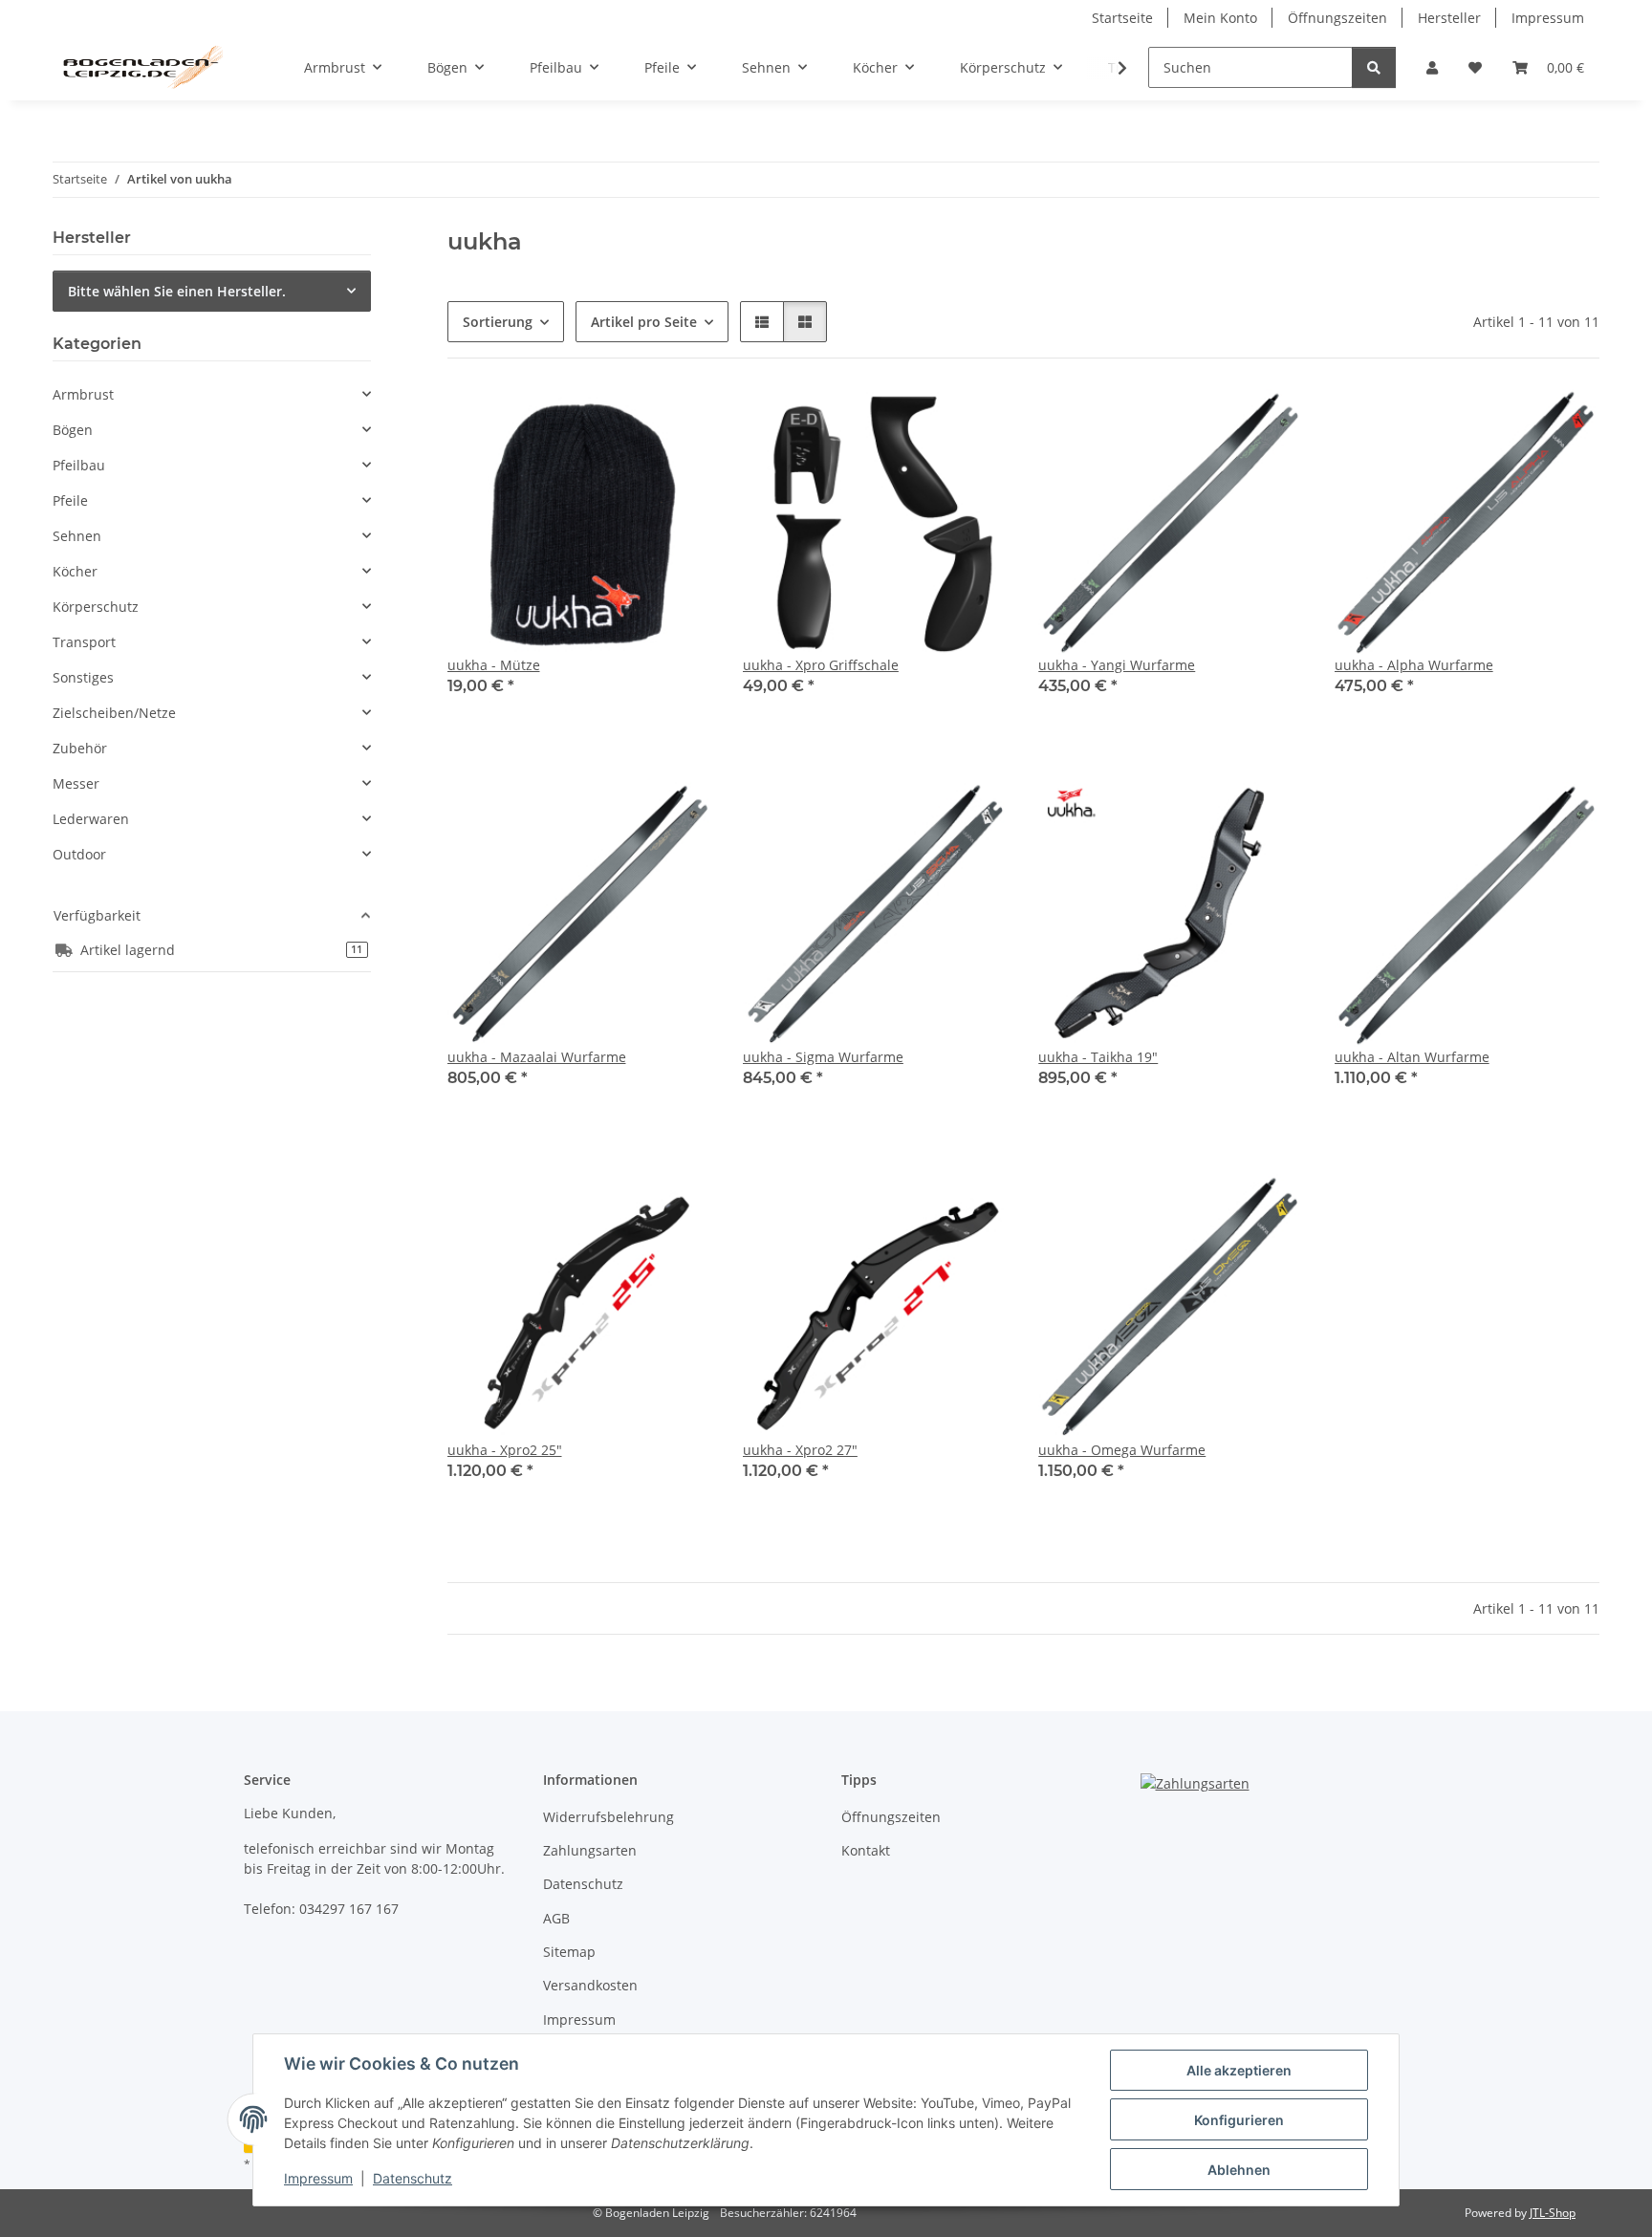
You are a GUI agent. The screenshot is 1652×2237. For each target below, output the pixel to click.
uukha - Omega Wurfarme (1122, 1450)
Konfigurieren (1239, 2120)
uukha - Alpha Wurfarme (1414, 665)
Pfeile (70, 500)
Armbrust (83, 394)
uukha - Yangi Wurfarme (1117, 665)
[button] (1432, 67)
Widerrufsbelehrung (609, 1817)
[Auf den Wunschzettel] (680, 422)
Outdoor (79, 854)
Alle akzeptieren (1239, 2070)
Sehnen (77, 536)
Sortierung (498, 322)
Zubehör (80, 748)
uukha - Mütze (494, 665)
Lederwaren (91, 819)
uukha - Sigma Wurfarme (823, 1057)
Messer (76, 783)
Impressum (318, 2178)
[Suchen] (1374, 67)
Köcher (75, 571)
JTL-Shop (1553, 2213)
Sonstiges (83, 677)
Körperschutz (96, 607)
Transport (84, 642)
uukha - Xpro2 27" (800, 1450)
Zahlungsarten (590, 1850)
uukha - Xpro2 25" (505, 1450)
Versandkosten (590, 1985)
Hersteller (1449, 18)
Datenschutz (413, 2178)
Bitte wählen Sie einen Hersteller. (177, 291)
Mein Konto (1220, 18)
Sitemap (569, 1952)
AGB (556, 1918)
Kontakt (866, 1850)
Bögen (73, 430)
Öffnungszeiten (1337, 18)
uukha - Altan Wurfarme (1412, 1057)
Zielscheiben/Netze (114, 713)
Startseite (1122, 18)
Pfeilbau (79, 465)
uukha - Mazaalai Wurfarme (537, 1057)
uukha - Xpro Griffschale (821, 665)
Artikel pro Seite (644, 322)
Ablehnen (1239, 2170)
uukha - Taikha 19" (1098, 1057)
